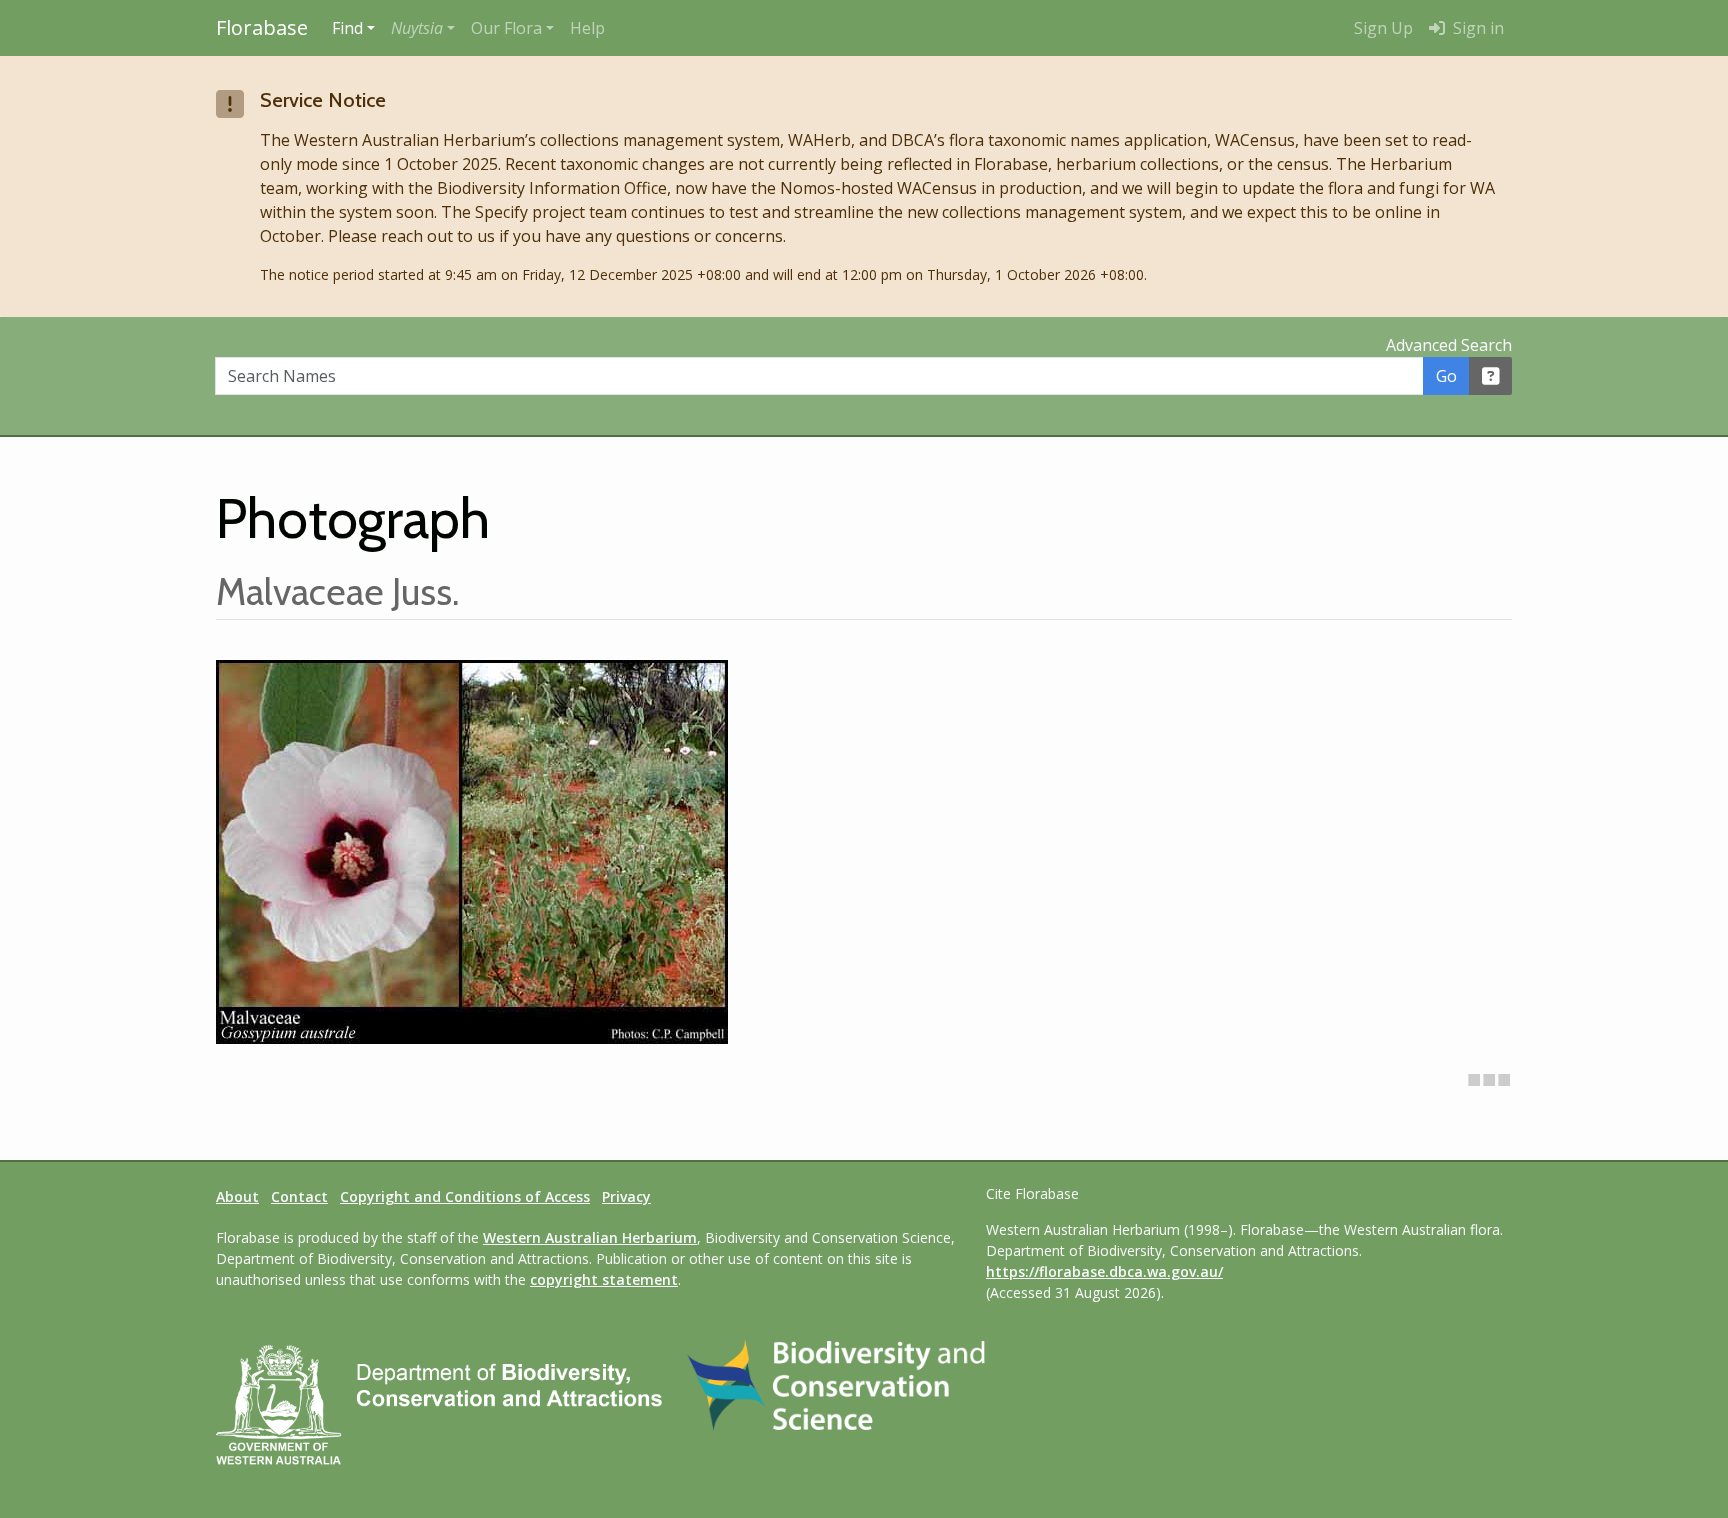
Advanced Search (1449, 345)
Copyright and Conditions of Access (465, 1196)
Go (1446, 376)
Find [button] (347, 28)
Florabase (262, 27)
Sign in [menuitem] (1476, 28)
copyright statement (604, 1279)
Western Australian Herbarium (590, 1237)
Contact (299, 1196)
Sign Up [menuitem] (1383, 28)
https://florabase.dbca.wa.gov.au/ (1104, 1271)
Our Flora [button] (506, 28)
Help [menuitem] (587, 28)
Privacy (626, 1196)
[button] (423, 28)
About (237, 1196)
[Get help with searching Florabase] (1491, 376)
